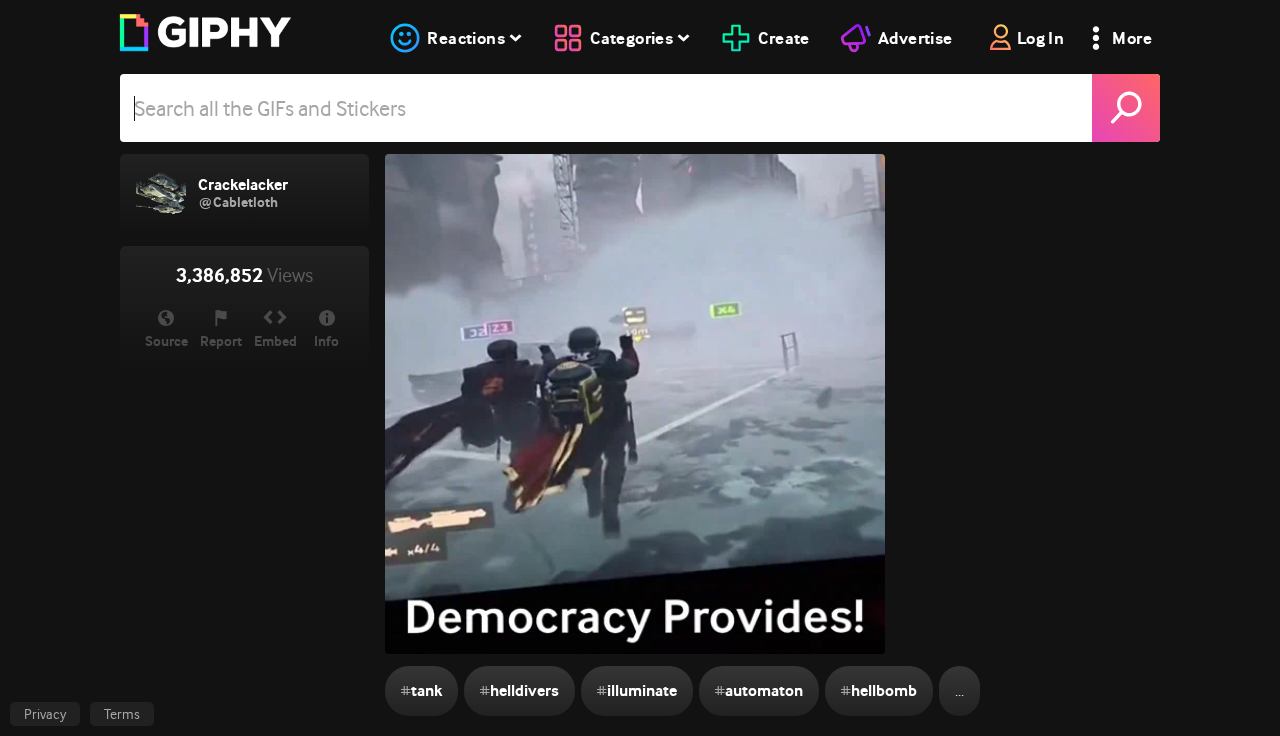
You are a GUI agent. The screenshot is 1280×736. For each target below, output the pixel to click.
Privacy (45, 714)
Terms (122, 714)
